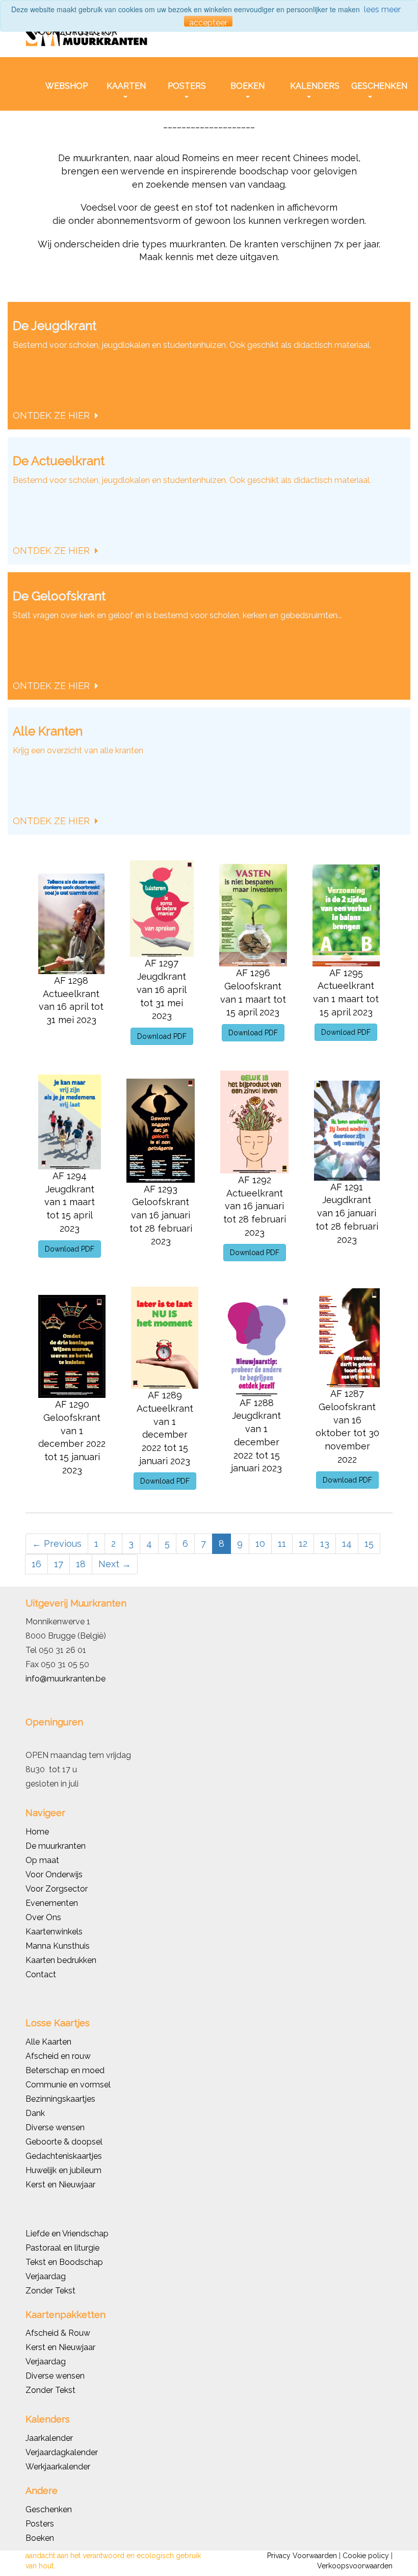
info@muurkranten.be (66, 1679)
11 (282, 1544)
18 (81, 1564)
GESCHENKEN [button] (373, 86)
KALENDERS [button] (312, 86)
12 (303, 1544)
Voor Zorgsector (57, 1889)
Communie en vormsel (68, 2085)
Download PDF (162, 1036)
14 (347, 1544)
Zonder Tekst (50, 2390)
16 (36, 1564)
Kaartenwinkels (54, 1932)
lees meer (382, 9)
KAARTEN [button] (126, 86)
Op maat (42, 1860)
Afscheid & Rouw (58, 2333)
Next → (115, 1564)
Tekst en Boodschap (64, 2262)
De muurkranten (56, 1846)
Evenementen (52, 1903)
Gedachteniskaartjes (64, 2156)
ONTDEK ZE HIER (53, 415)
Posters (40, 2524)
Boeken (40, 2538)
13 (325, 1544)
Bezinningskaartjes (60, 2099)
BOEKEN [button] (247, 86)
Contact (41, 1974)
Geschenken (49, 2509)
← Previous (57, 1544)
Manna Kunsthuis (58, 1946)
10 (260, 1544)
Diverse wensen (55, 2127)
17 (59, 1564)
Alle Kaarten (48, 2042)
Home (37, 1832)
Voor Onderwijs (54, 1874)
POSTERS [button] (187, 86)
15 (369, 1544)
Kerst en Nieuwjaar (60, 2185)
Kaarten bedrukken (61, 1960)
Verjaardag (46, 2276)
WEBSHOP (67, 86)
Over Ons (43, 1917)
